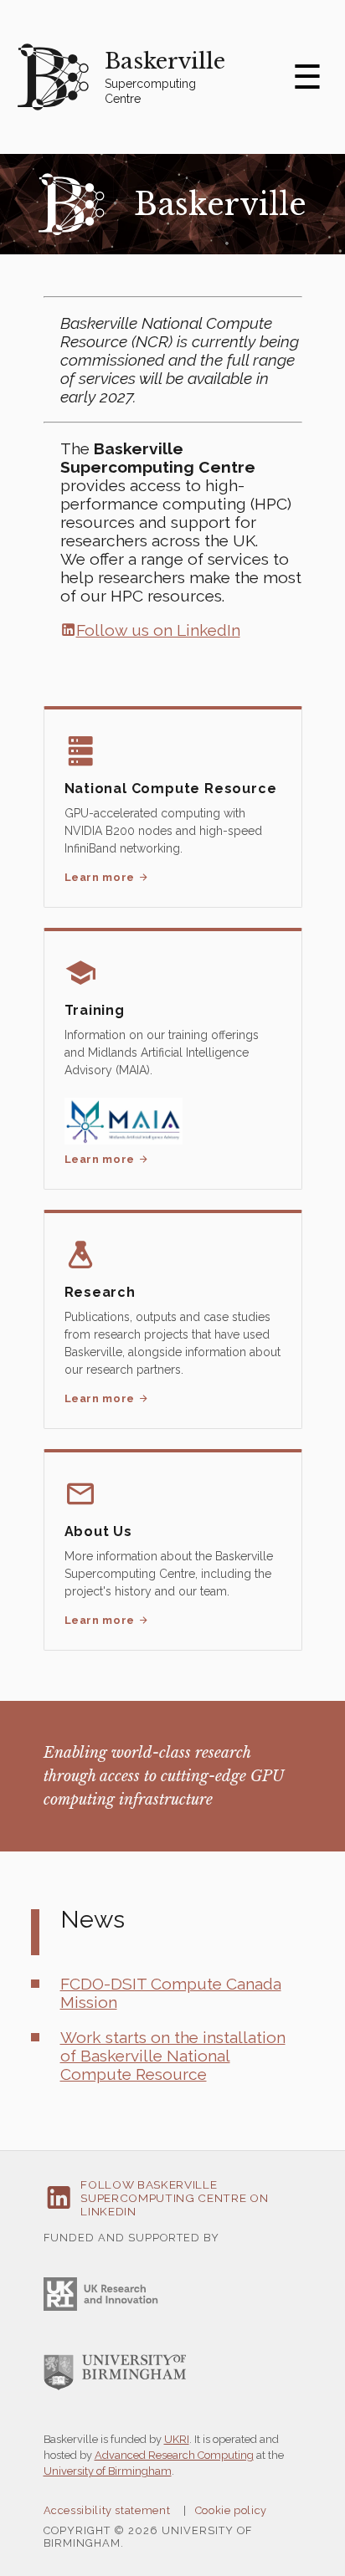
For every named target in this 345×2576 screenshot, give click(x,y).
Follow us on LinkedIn (158, 630)
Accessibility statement (107, 2510)
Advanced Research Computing (174, 2455)
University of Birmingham (108, 2471)
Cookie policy (231, 2510)
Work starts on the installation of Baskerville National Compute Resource (173, 2056)
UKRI (177, 2439)
